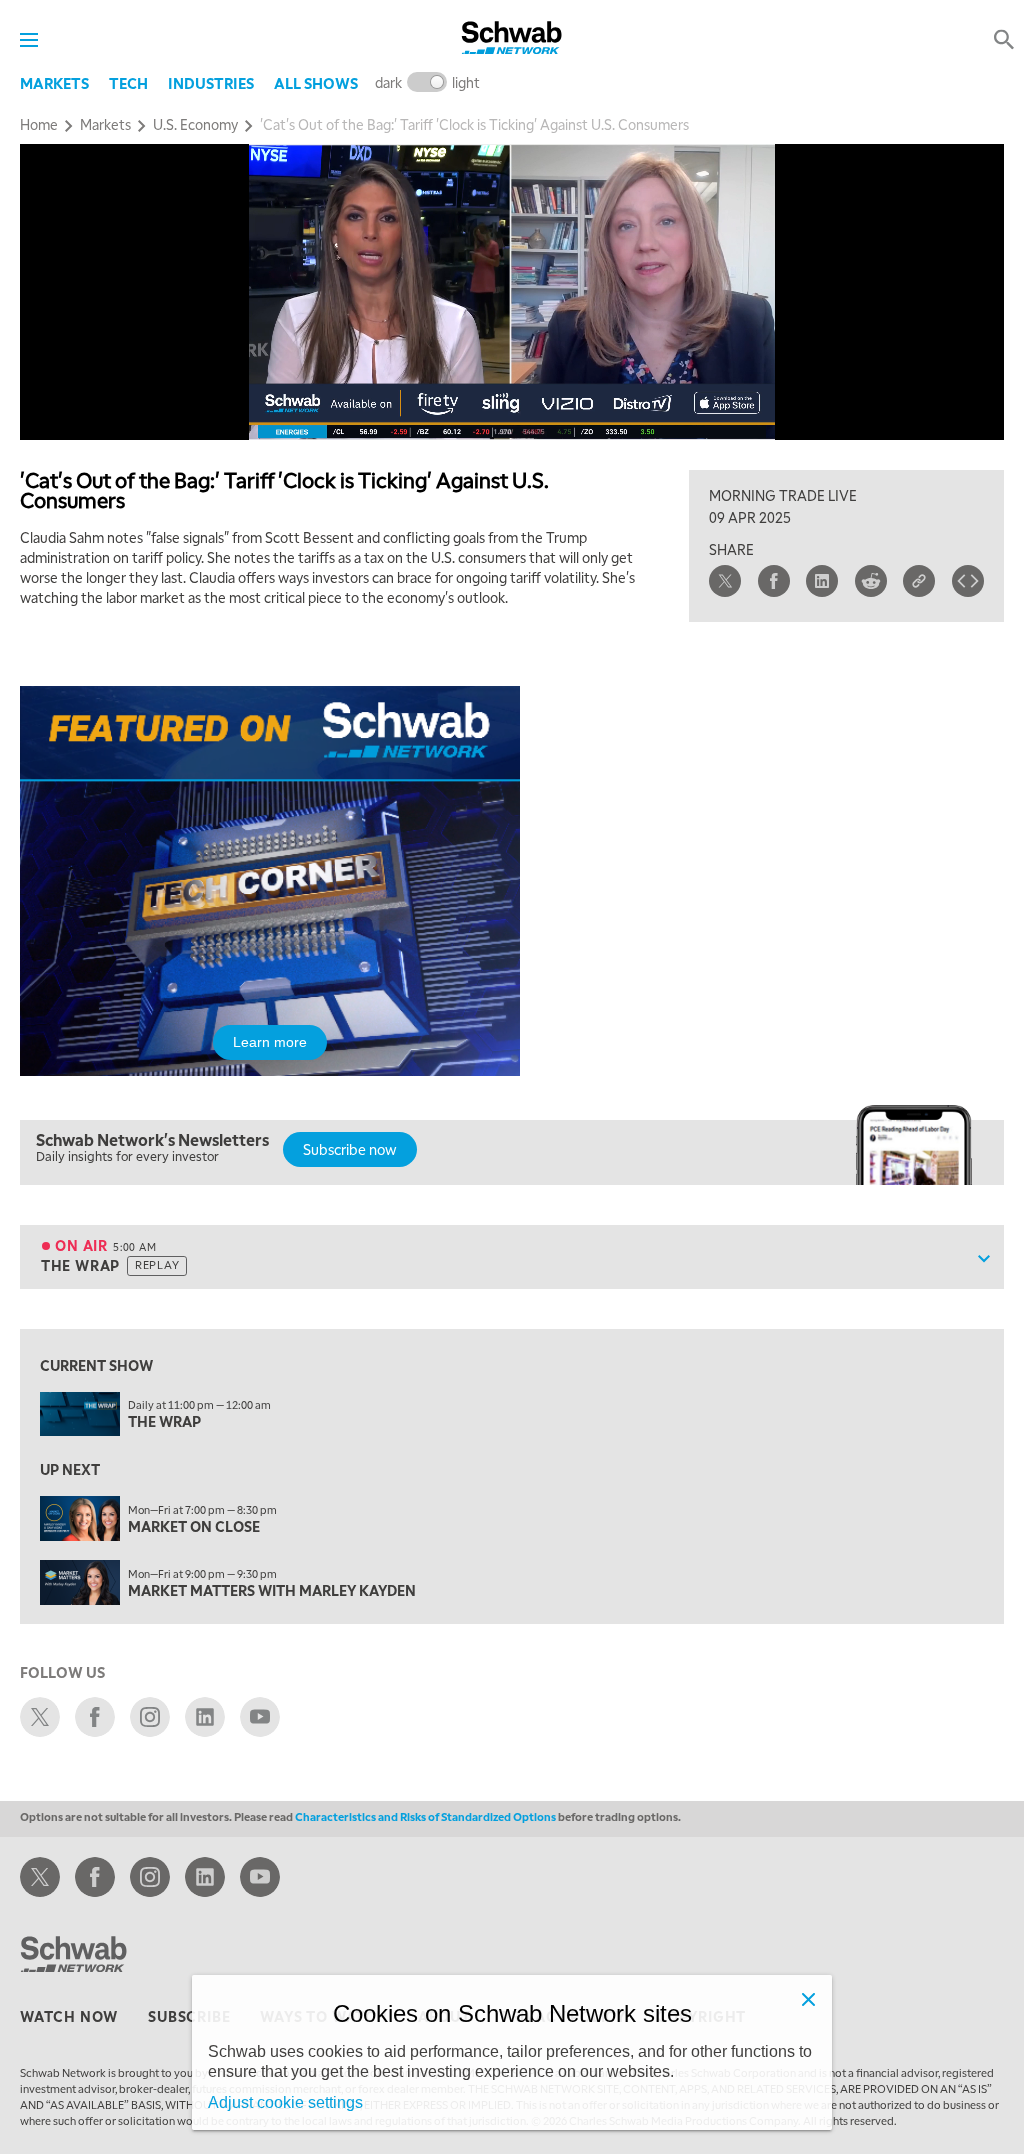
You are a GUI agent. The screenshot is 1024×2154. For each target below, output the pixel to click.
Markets (54, 83)
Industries (211, 83)
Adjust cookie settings (285, 2102)
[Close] (808, 1999)
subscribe (189, 2016)
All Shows (316, 83)
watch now (69, 2016)
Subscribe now (350, 1149)
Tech (128, 83)
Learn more (270, 1042)
